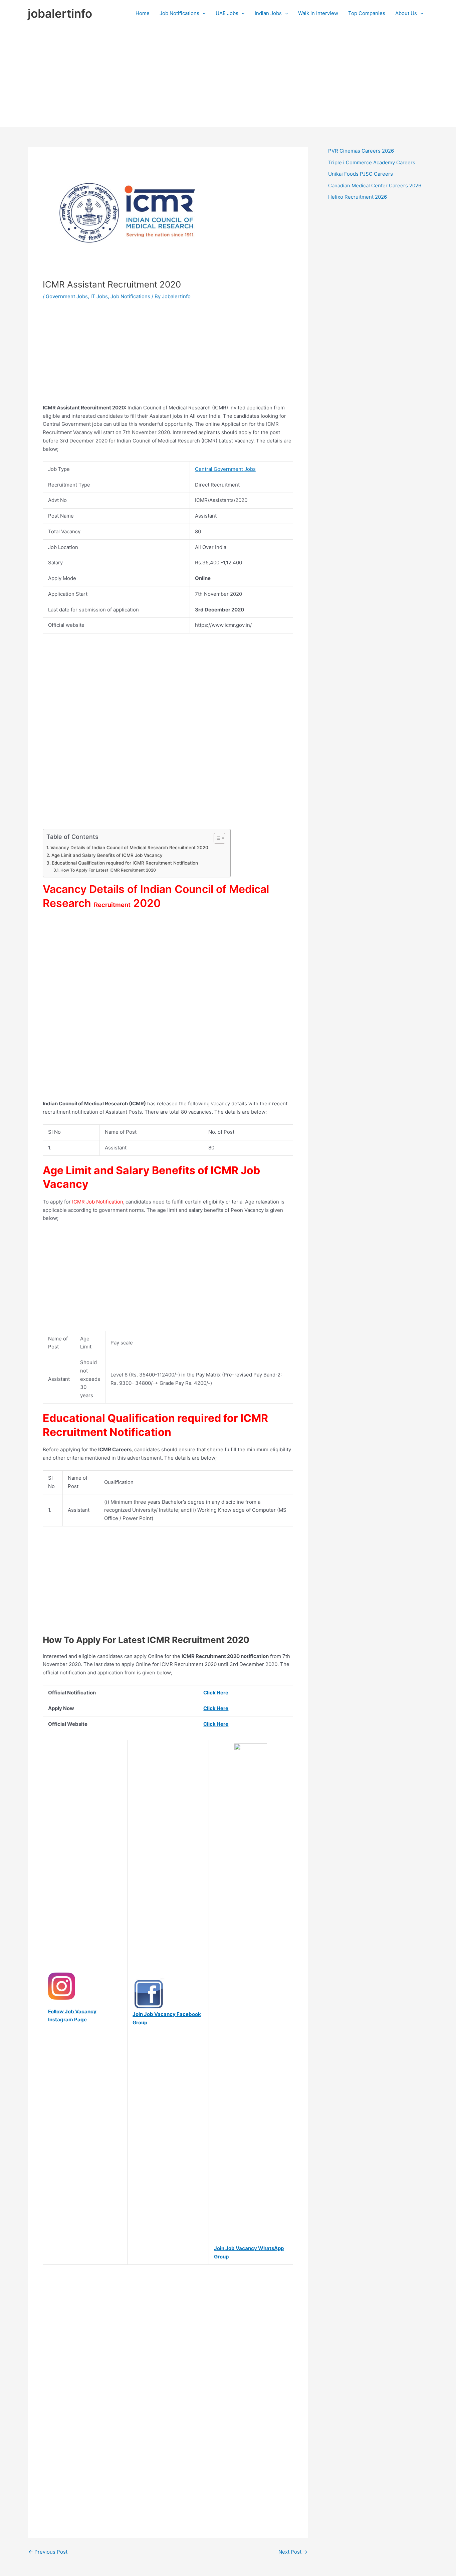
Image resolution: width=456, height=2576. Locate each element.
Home (143, 13)
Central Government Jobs (225, 469)
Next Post (293, 2552)
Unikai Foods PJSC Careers (361, 174)
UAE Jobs (227, 13)
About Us (406, 13)
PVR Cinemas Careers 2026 (361, 151)
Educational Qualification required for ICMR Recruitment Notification (125, 863)
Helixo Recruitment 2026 (358, 197)
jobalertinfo (60, 13)
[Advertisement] (228, 77)
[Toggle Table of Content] (216, 838)
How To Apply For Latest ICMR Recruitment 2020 (108, 870)
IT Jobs (99, 296)
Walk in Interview (318, 13)
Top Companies (367, 13)
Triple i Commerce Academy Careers (372, 162)
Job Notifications (179, 13)
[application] (202, 13)
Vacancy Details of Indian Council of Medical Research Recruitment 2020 (129, 848)
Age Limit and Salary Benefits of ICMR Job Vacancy (107, 855)
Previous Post (48, 2552)
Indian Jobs (268, 13)
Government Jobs (67, 296)
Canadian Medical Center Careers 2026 (375, 186)
